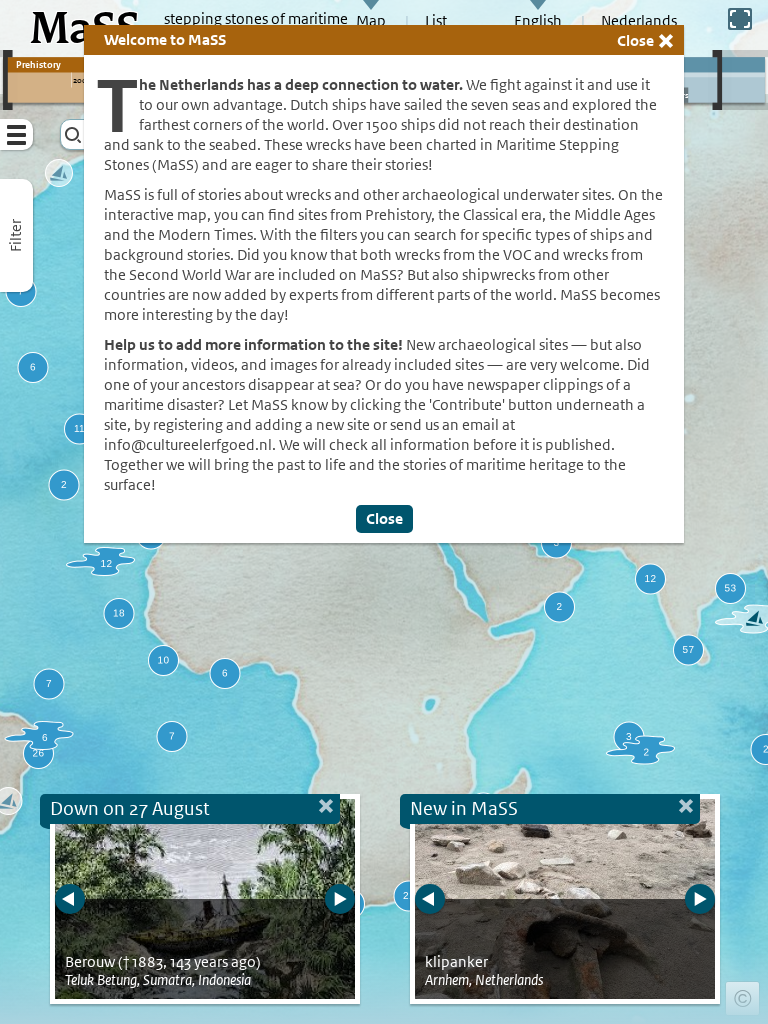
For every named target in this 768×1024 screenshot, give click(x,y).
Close (635, 41)
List (436, 21)
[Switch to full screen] (740, 19)
